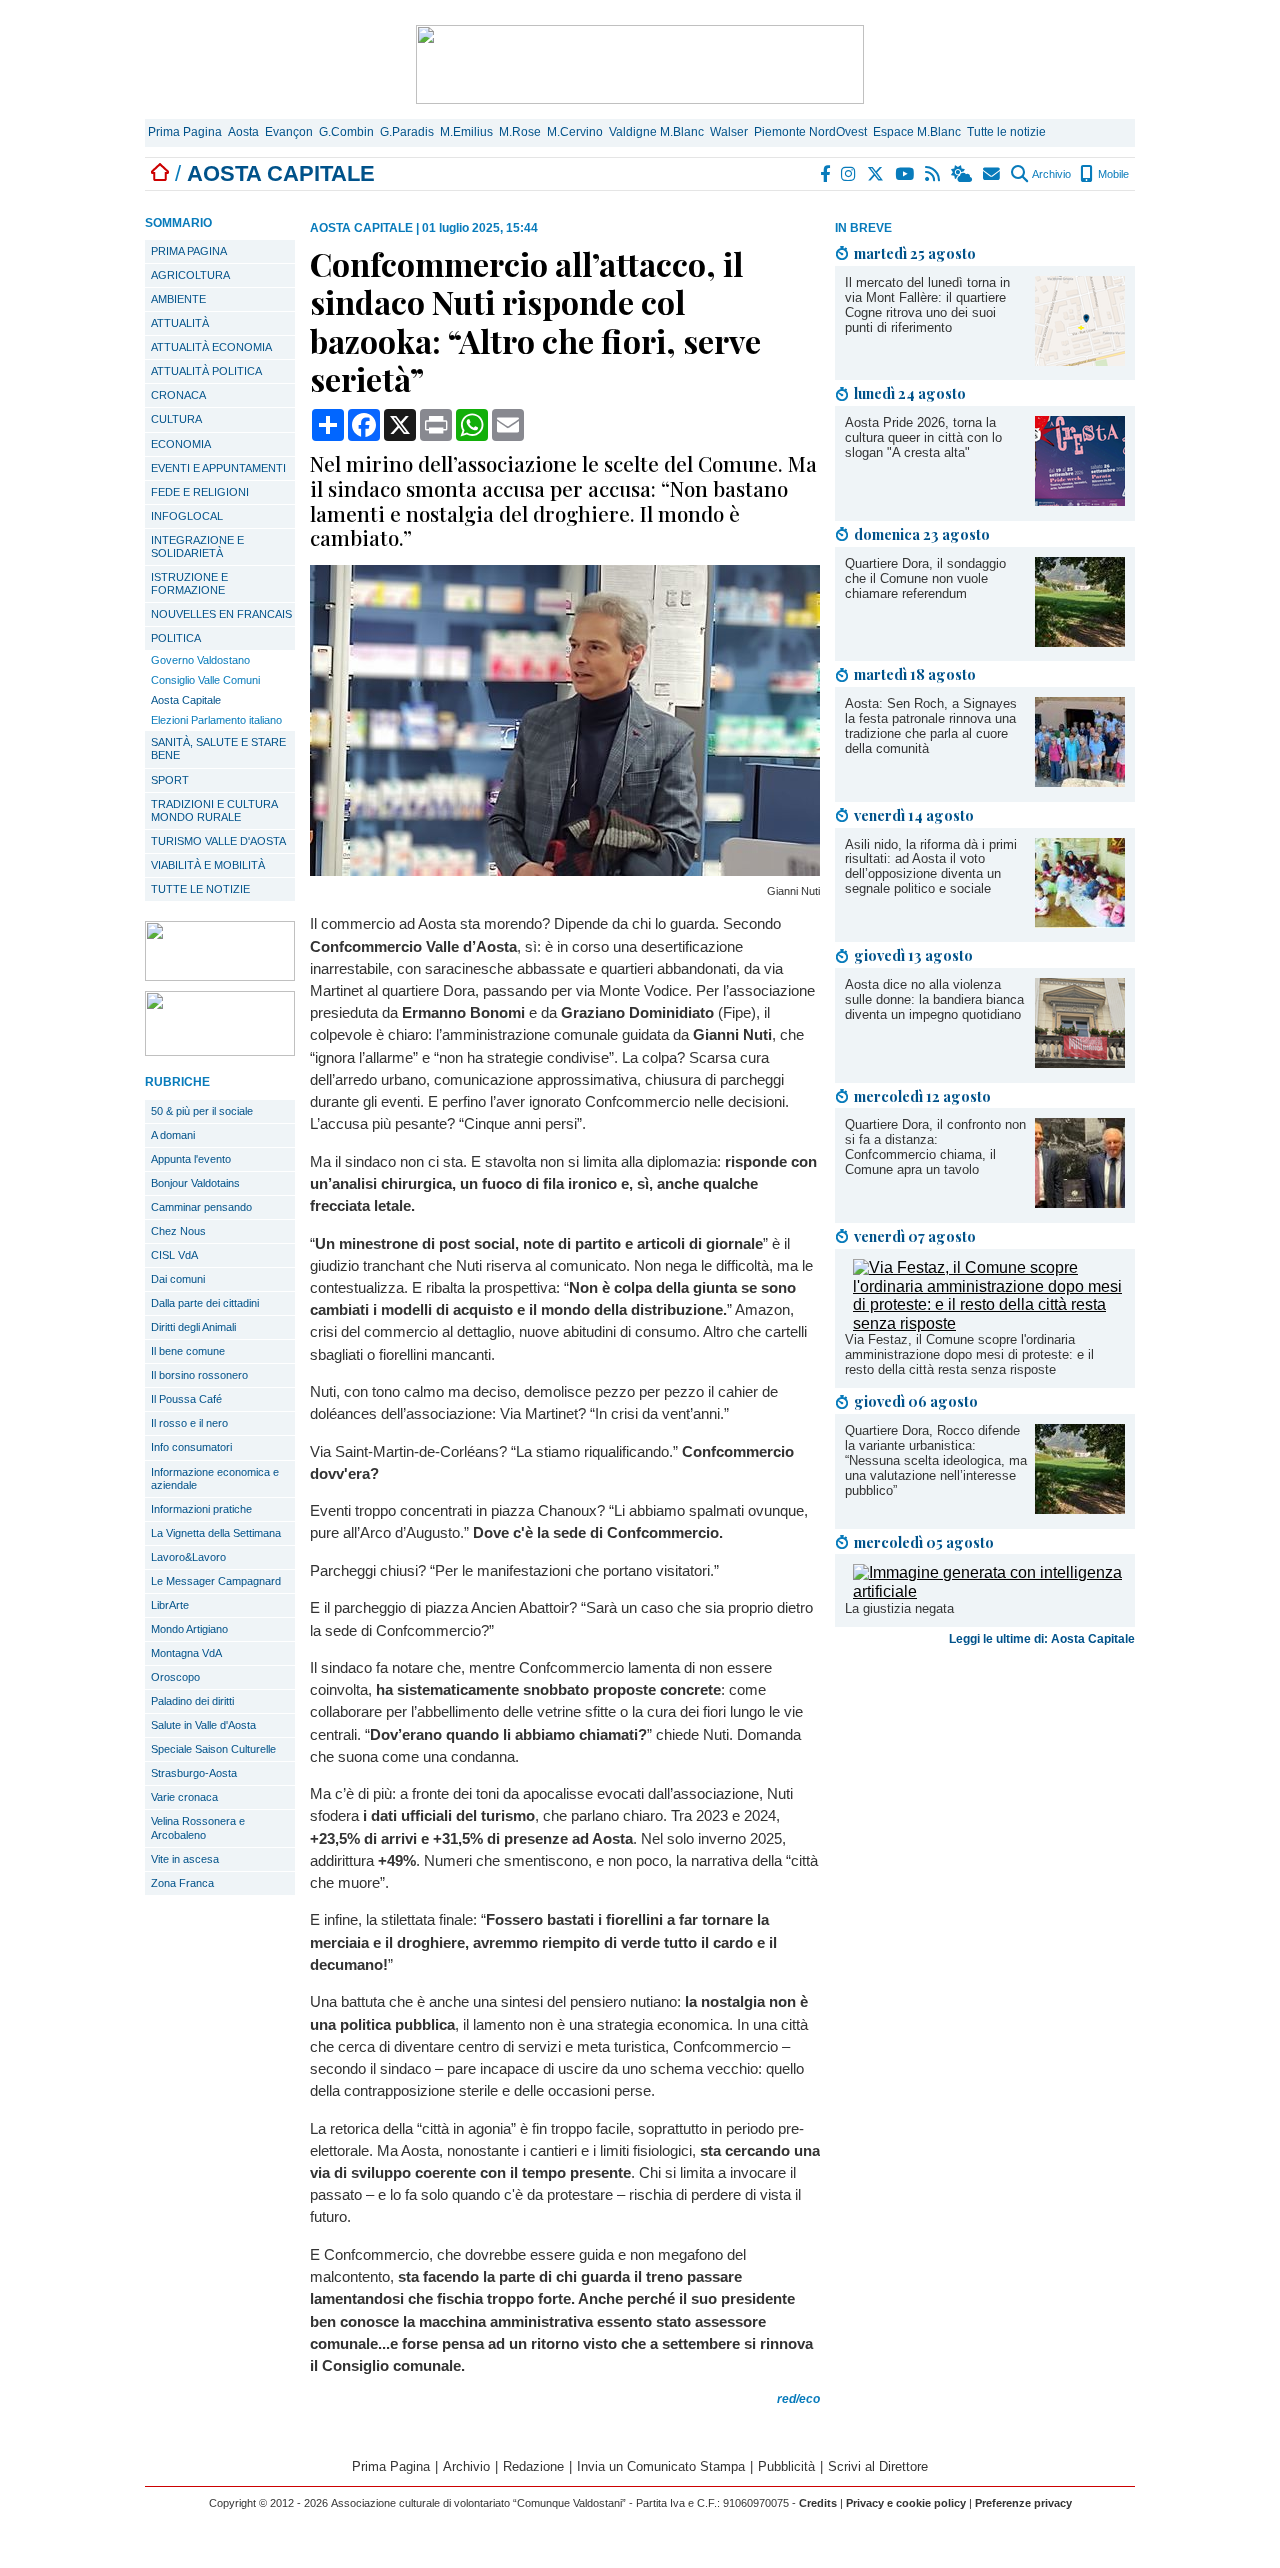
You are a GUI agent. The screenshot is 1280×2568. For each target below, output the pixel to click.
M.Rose (520, 132)
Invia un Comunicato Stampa (661, 2466)
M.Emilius (466, 132)
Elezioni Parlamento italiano (216, 720)
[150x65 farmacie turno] (220, 1050)
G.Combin (346, 132)
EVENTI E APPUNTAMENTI (218, 468)
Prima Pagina (185, 132)
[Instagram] (849, 174)
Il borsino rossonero (199, 1375)
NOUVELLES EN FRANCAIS (221, 614)
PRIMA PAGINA (189, 251)
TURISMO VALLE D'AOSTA (218, 841)
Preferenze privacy (1023, 2503)
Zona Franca (182, 1883)
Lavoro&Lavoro (188, 1557)
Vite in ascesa (185, 1859)
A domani (173, 1135)
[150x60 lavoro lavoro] (220, 975)
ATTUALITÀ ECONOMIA (211, 347)
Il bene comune (188, 1351)
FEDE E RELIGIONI (200, 492)
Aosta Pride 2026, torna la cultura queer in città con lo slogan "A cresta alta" (923, 437)
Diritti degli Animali (193, 1327)
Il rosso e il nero (189, 1423)
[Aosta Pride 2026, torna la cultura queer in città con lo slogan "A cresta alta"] (1080, 500)
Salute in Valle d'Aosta (203, 1725)
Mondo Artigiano (189, 1629)
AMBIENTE (178, 299)
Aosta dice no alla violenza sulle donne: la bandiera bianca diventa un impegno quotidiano (934, 999)
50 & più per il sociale (202, 1111)
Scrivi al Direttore (878, 2466)
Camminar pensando (201, 1207)
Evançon (289, 132)
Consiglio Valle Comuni (205, 680)
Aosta (243, 132)
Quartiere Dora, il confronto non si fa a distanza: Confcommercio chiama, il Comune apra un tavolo (935, 1147)
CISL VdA (174, 1255)
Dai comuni (178, 1279)
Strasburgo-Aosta (194, 1773)
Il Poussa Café (186, 1399)
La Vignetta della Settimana (216, 1533)
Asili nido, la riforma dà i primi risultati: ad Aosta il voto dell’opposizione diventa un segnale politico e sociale (931, 867)
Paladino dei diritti (192, 1701)
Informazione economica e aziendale (215, 1478)
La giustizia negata (899, 1608)
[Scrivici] (992, 174)
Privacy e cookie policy (906, 2503)
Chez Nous (178, 1231)
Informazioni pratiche (201, 1509)
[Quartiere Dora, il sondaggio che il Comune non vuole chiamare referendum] (1080, 641)
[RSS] (933, 174)
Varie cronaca (184, 1797)
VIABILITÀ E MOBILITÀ (208, 865)
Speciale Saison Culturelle (213, 1749)
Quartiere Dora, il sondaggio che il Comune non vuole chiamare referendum (925, 578)
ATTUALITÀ (180, 323)
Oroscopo (175, 1677)
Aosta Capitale (186, 700)
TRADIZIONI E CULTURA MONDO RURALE (214, 810)
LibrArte (170, 1605)
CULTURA (176, 419)
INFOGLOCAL (187, 516)
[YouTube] (905, 174)
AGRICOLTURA (190, 275)
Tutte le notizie (1006, 132)
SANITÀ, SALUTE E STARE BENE (218, 748)
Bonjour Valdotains (195, 1183)
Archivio (1050, 174)
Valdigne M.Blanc (656, 132)
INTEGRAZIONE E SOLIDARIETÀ (197, 546)
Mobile (1112, 174)
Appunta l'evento (191, 1159)
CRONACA (178, 395)
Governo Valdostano (200, 660)
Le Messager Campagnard (216, 1581)
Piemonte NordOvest (810, 132)
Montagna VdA (186, 1653)
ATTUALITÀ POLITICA (206, 371)
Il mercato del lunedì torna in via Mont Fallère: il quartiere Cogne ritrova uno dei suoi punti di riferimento (927, 305)
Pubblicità (786, 2466)
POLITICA (176, 638)
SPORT (170, 780)
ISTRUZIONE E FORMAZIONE (189, 583)
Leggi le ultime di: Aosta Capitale (1042, 1639)
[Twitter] (876, 174)
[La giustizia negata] (989, 1591)
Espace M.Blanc (917, 132)
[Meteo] (962, 174)
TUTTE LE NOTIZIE (200, 889)
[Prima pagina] (160, 173)
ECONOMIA (181, 444)
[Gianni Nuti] (565, 870)
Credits (818, 2503)
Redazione (533, 2466)
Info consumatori (191, 1447)
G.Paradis (407, 132)
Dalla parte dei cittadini (205, 1303)
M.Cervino (575, 132)
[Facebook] (826, 174)
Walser (729, 132)
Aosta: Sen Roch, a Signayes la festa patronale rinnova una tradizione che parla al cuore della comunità (931, 726)
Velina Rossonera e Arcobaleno (198, 1827)
